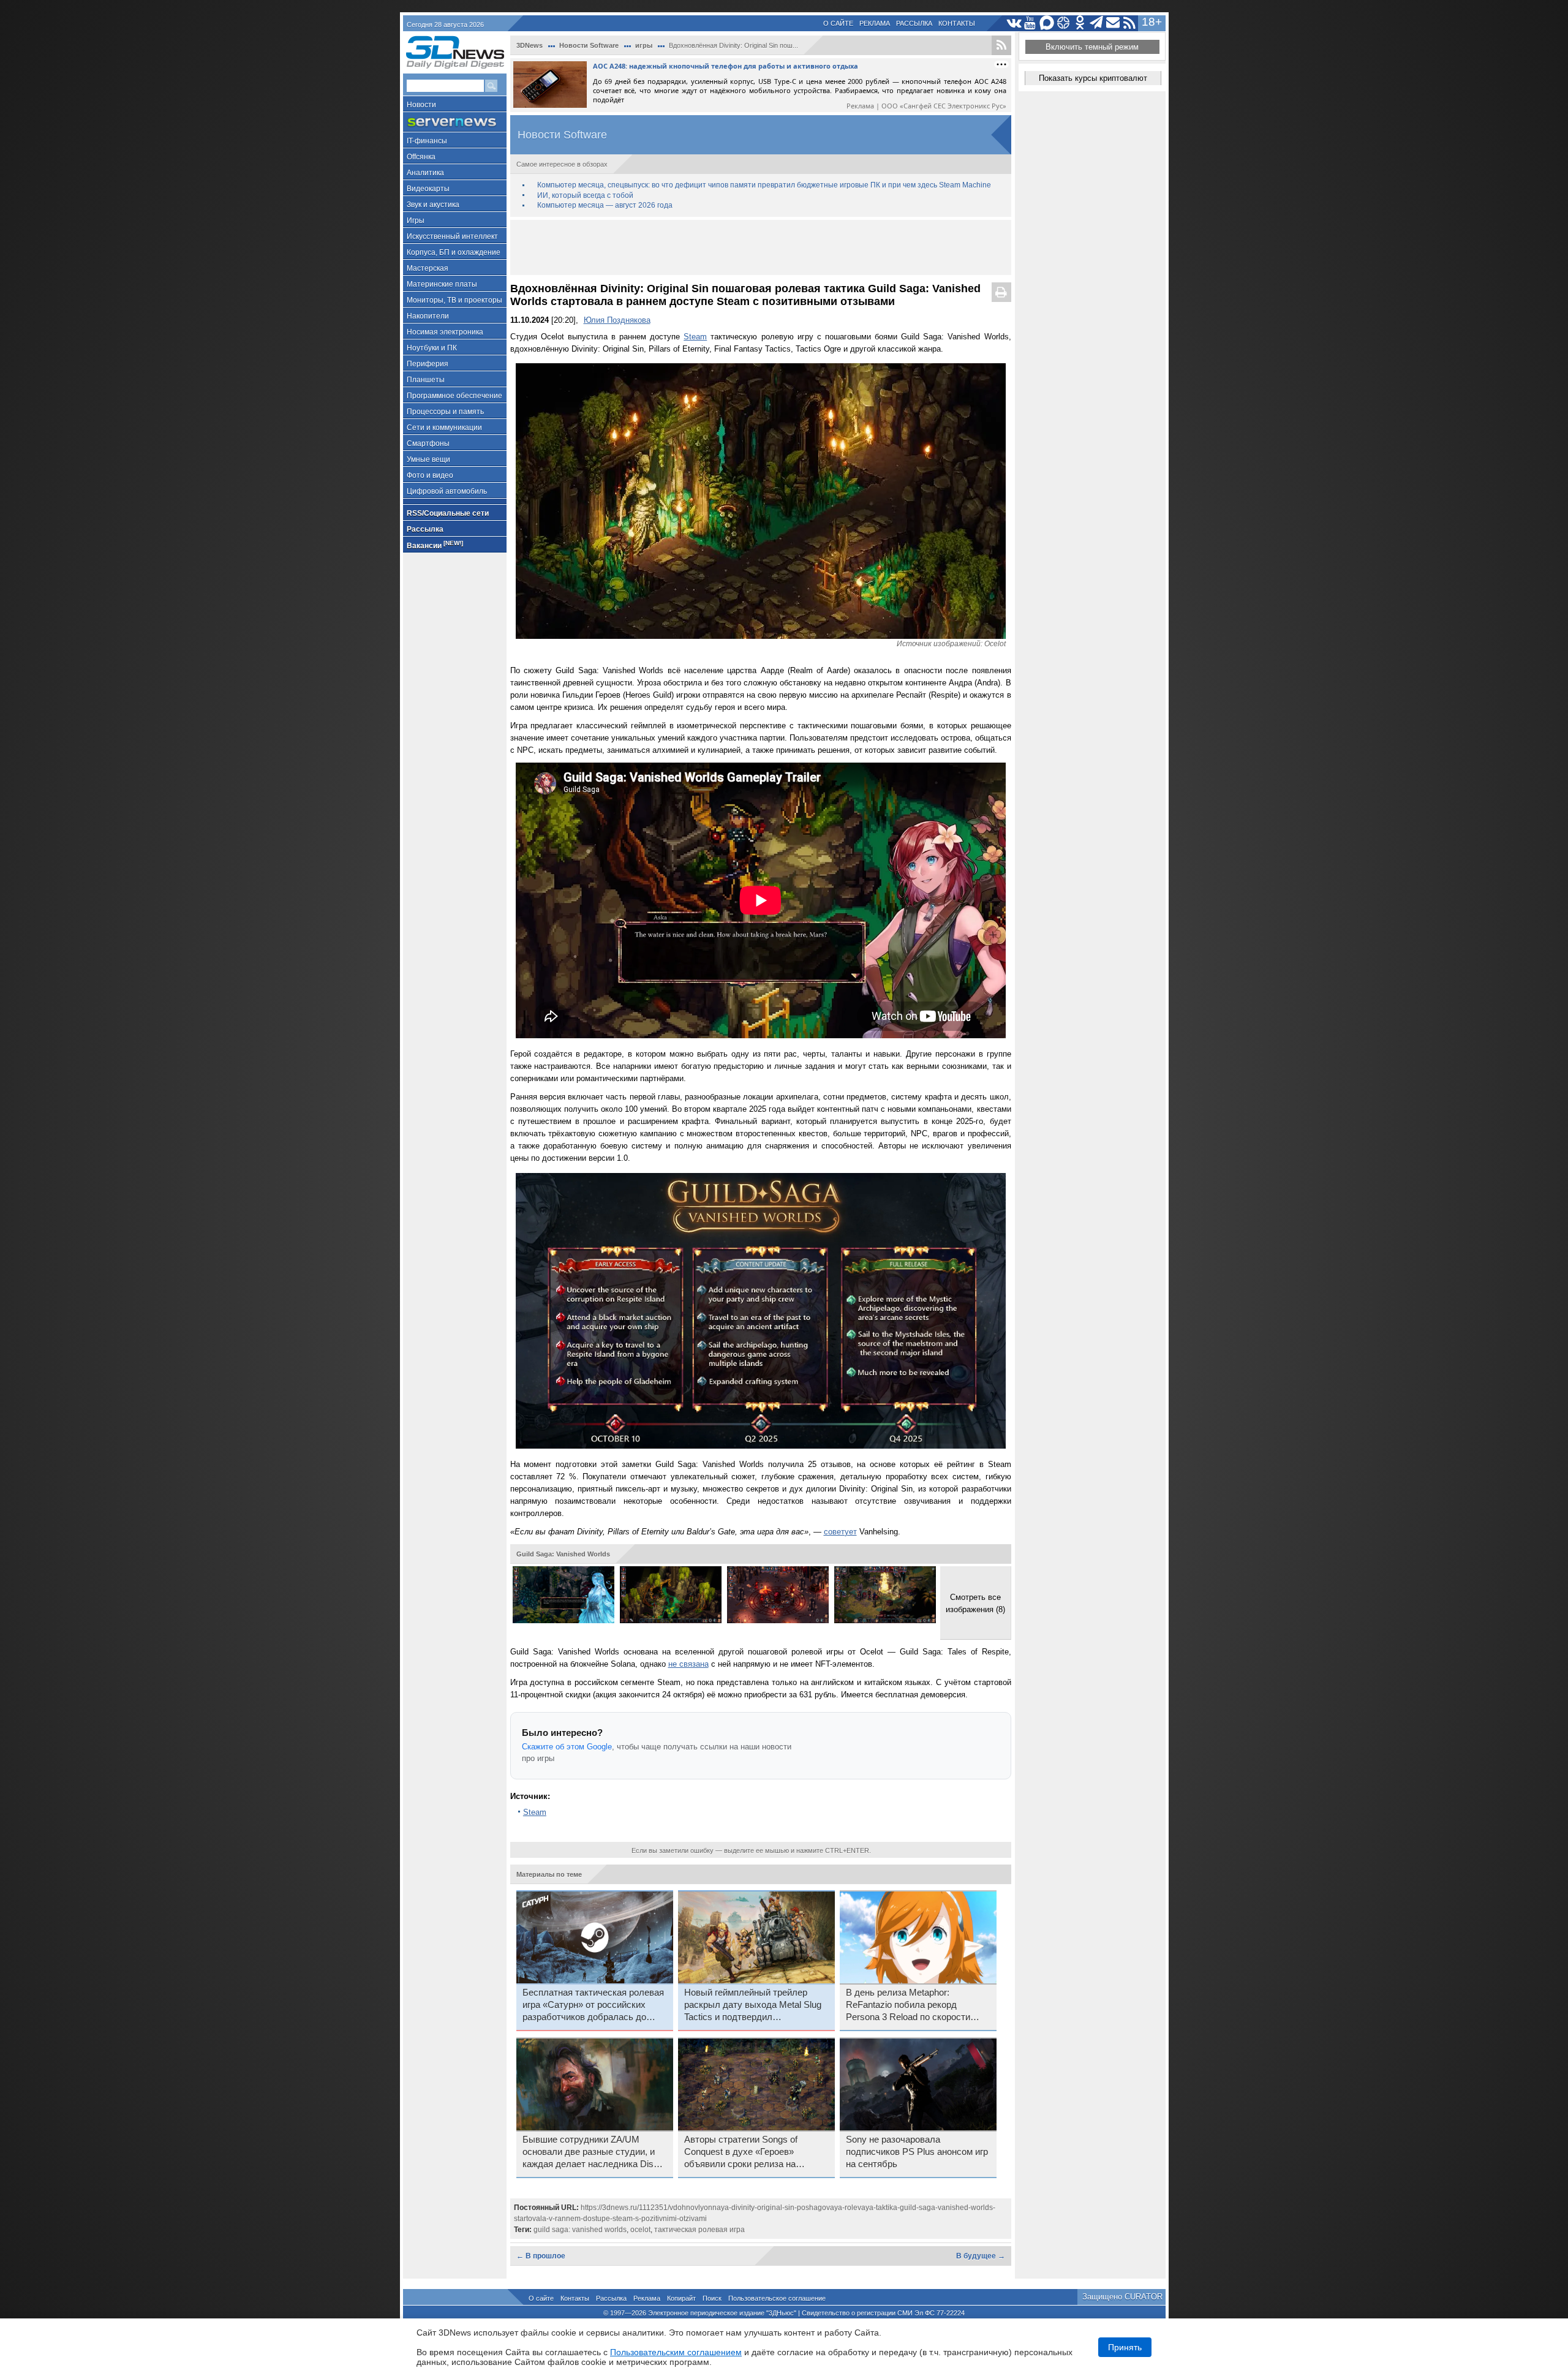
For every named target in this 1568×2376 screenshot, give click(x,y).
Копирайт (681, 2298)
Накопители (428, 316)
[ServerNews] (455, 122)
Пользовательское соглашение (777, 2298)
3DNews (530, 45)
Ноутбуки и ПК (432, 348)
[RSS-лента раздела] (1001, 45)
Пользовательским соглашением (676, 2352)
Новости (421, 105)
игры (644, 45)
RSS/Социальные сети (448, 513)
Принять (1125, 2347)
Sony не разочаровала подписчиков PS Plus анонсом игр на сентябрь (917, 2152)
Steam (695, 337)
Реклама (875, 23)
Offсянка (421, 157)
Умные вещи (428, 459)
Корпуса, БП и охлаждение (454, 252)
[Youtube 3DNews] (1031, 23)
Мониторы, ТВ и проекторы (454, 300)
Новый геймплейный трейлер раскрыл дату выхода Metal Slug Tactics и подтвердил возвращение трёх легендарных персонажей (753, 2005)
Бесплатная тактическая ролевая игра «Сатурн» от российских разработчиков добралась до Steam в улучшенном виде (593, 2005)
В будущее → (981, 2256)
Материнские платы (442, 284)
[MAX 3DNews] (1047, 23)
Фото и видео (430, 475)
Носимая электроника (445, 332)
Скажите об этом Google (567, 1747)
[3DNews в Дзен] (1064, 23)
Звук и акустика (433, 205)
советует (840, 1532)
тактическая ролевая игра (699, 2230)
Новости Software (589, 45)
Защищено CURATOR (1122, 2297)
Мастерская (428, 268)
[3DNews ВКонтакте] (1014, 23)
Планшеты (426, 380)
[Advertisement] (761, 247)
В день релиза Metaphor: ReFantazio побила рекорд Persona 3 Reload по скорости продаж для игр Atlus (908, 2005)
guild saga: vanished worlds (580, 2230)
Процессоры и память (445, 412)
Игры (416, 221)
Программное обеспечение (454, 396)
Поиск (712, 2298)
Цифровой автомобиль (447, 491)
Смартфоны (428, 443)
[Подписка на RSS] (1130, 23)
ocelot (640, 2230)
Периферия (428, 364)
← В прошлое (541, 2256)
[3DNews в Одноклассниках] (1080, 23)
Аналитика (425, 173)
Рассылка (914, 23)
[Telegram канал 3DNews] (1097, 23)
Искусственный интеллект (452, 236)
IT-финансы (427, 141)
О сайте (838, 23)
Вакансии (435, 545)
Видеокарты (428, 189)
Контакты (957, 23)
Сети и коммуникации (444, 428)
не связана (688, 1664)
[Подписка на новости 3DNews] (1113, 23)
